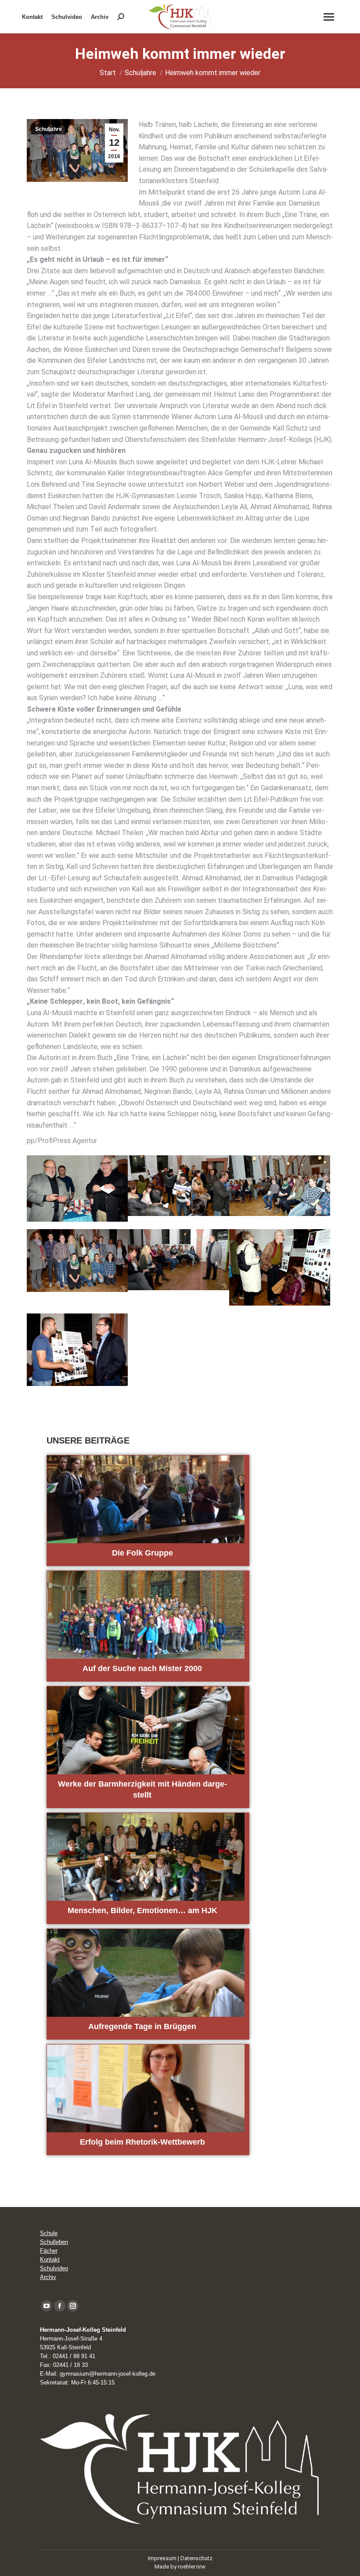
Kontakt (50, 2259)
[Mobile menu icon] (329, 17)
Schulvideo (54, 2268)
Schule (49, 2233)
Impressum (162, 2558)
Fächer (49, 2251)
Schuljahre (49, 129)
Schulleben (54, 2242)
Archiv (48, 2277)
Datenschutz (196, 2558)
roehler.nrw (192, 2567)
